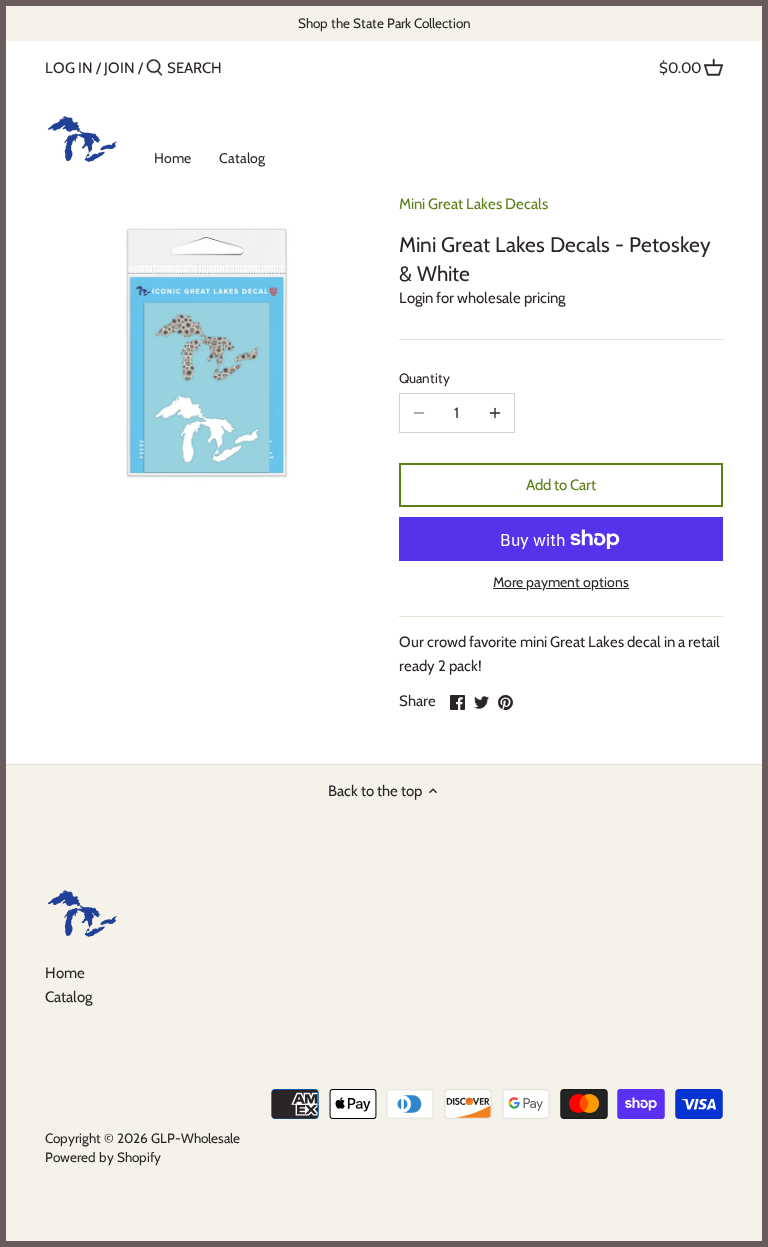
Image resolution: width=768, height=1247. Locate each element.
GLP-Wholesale (195, 1138)
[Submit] (154, 68)
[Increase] (495, 413)
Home (65, 973)
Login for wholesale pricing (482, 298)
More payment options (561, 582)
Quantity (424, 378)
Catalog (68, 997)
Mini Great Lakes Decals (473, 204)
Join (119, 68)
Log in (69, 68)
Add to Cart (561, 485)
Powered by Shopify (103, 1157)
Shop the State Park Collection (384, 23)
